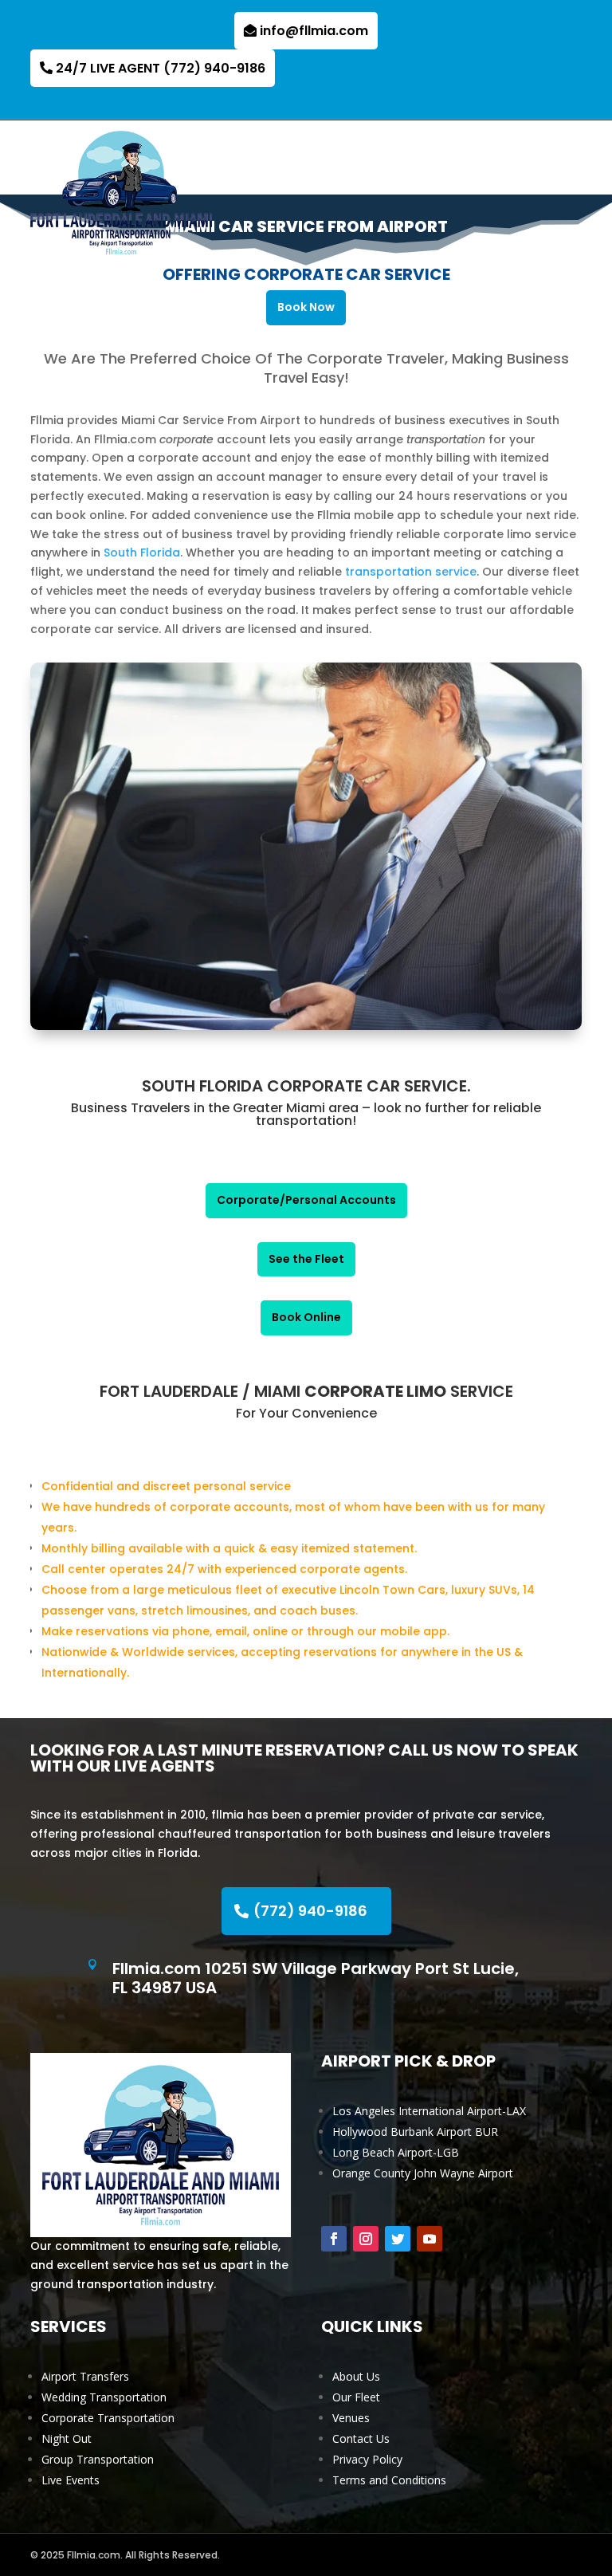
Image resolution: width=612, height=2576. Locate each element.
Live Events (71, 2480)
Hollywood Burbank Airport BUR (415, 2132)
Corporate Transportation (108, 2418)
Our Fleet (356, 2397)
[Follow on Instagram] (366, 2239)
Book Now (306, 307)
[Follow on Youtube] (430, 2239)
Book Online (306, 1317)
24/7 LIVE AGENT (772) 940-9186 (161, 68)
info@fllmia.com (314, 31)
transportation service (411, 572)
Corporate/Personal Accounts (306, 1200)
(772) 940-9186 (310, 1911)
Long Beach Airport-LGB (396, 2152)
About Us (356, 2376)
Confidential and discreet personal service (166, 1486)
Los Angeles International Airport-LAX (429, 2111)
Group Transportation (98, 2459)
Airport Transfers (85, 2376)
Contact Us (361, 2438)
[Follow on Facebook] (334, 2239)
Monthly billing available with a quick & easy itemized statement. (229, 1548)
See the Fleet (306, 1259)
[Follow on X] (398, 2239)
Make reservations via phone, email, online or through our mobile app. (245, 1631)
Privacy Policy (367, 2459)
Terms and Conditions (389, 2480)
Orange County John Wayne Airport (423, 2173)
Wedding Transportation (104, 2397)
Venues (351, 2418)
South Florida (142, 553)
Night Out (67, 2438)
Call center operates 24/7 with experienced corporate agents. (224, 1569)
